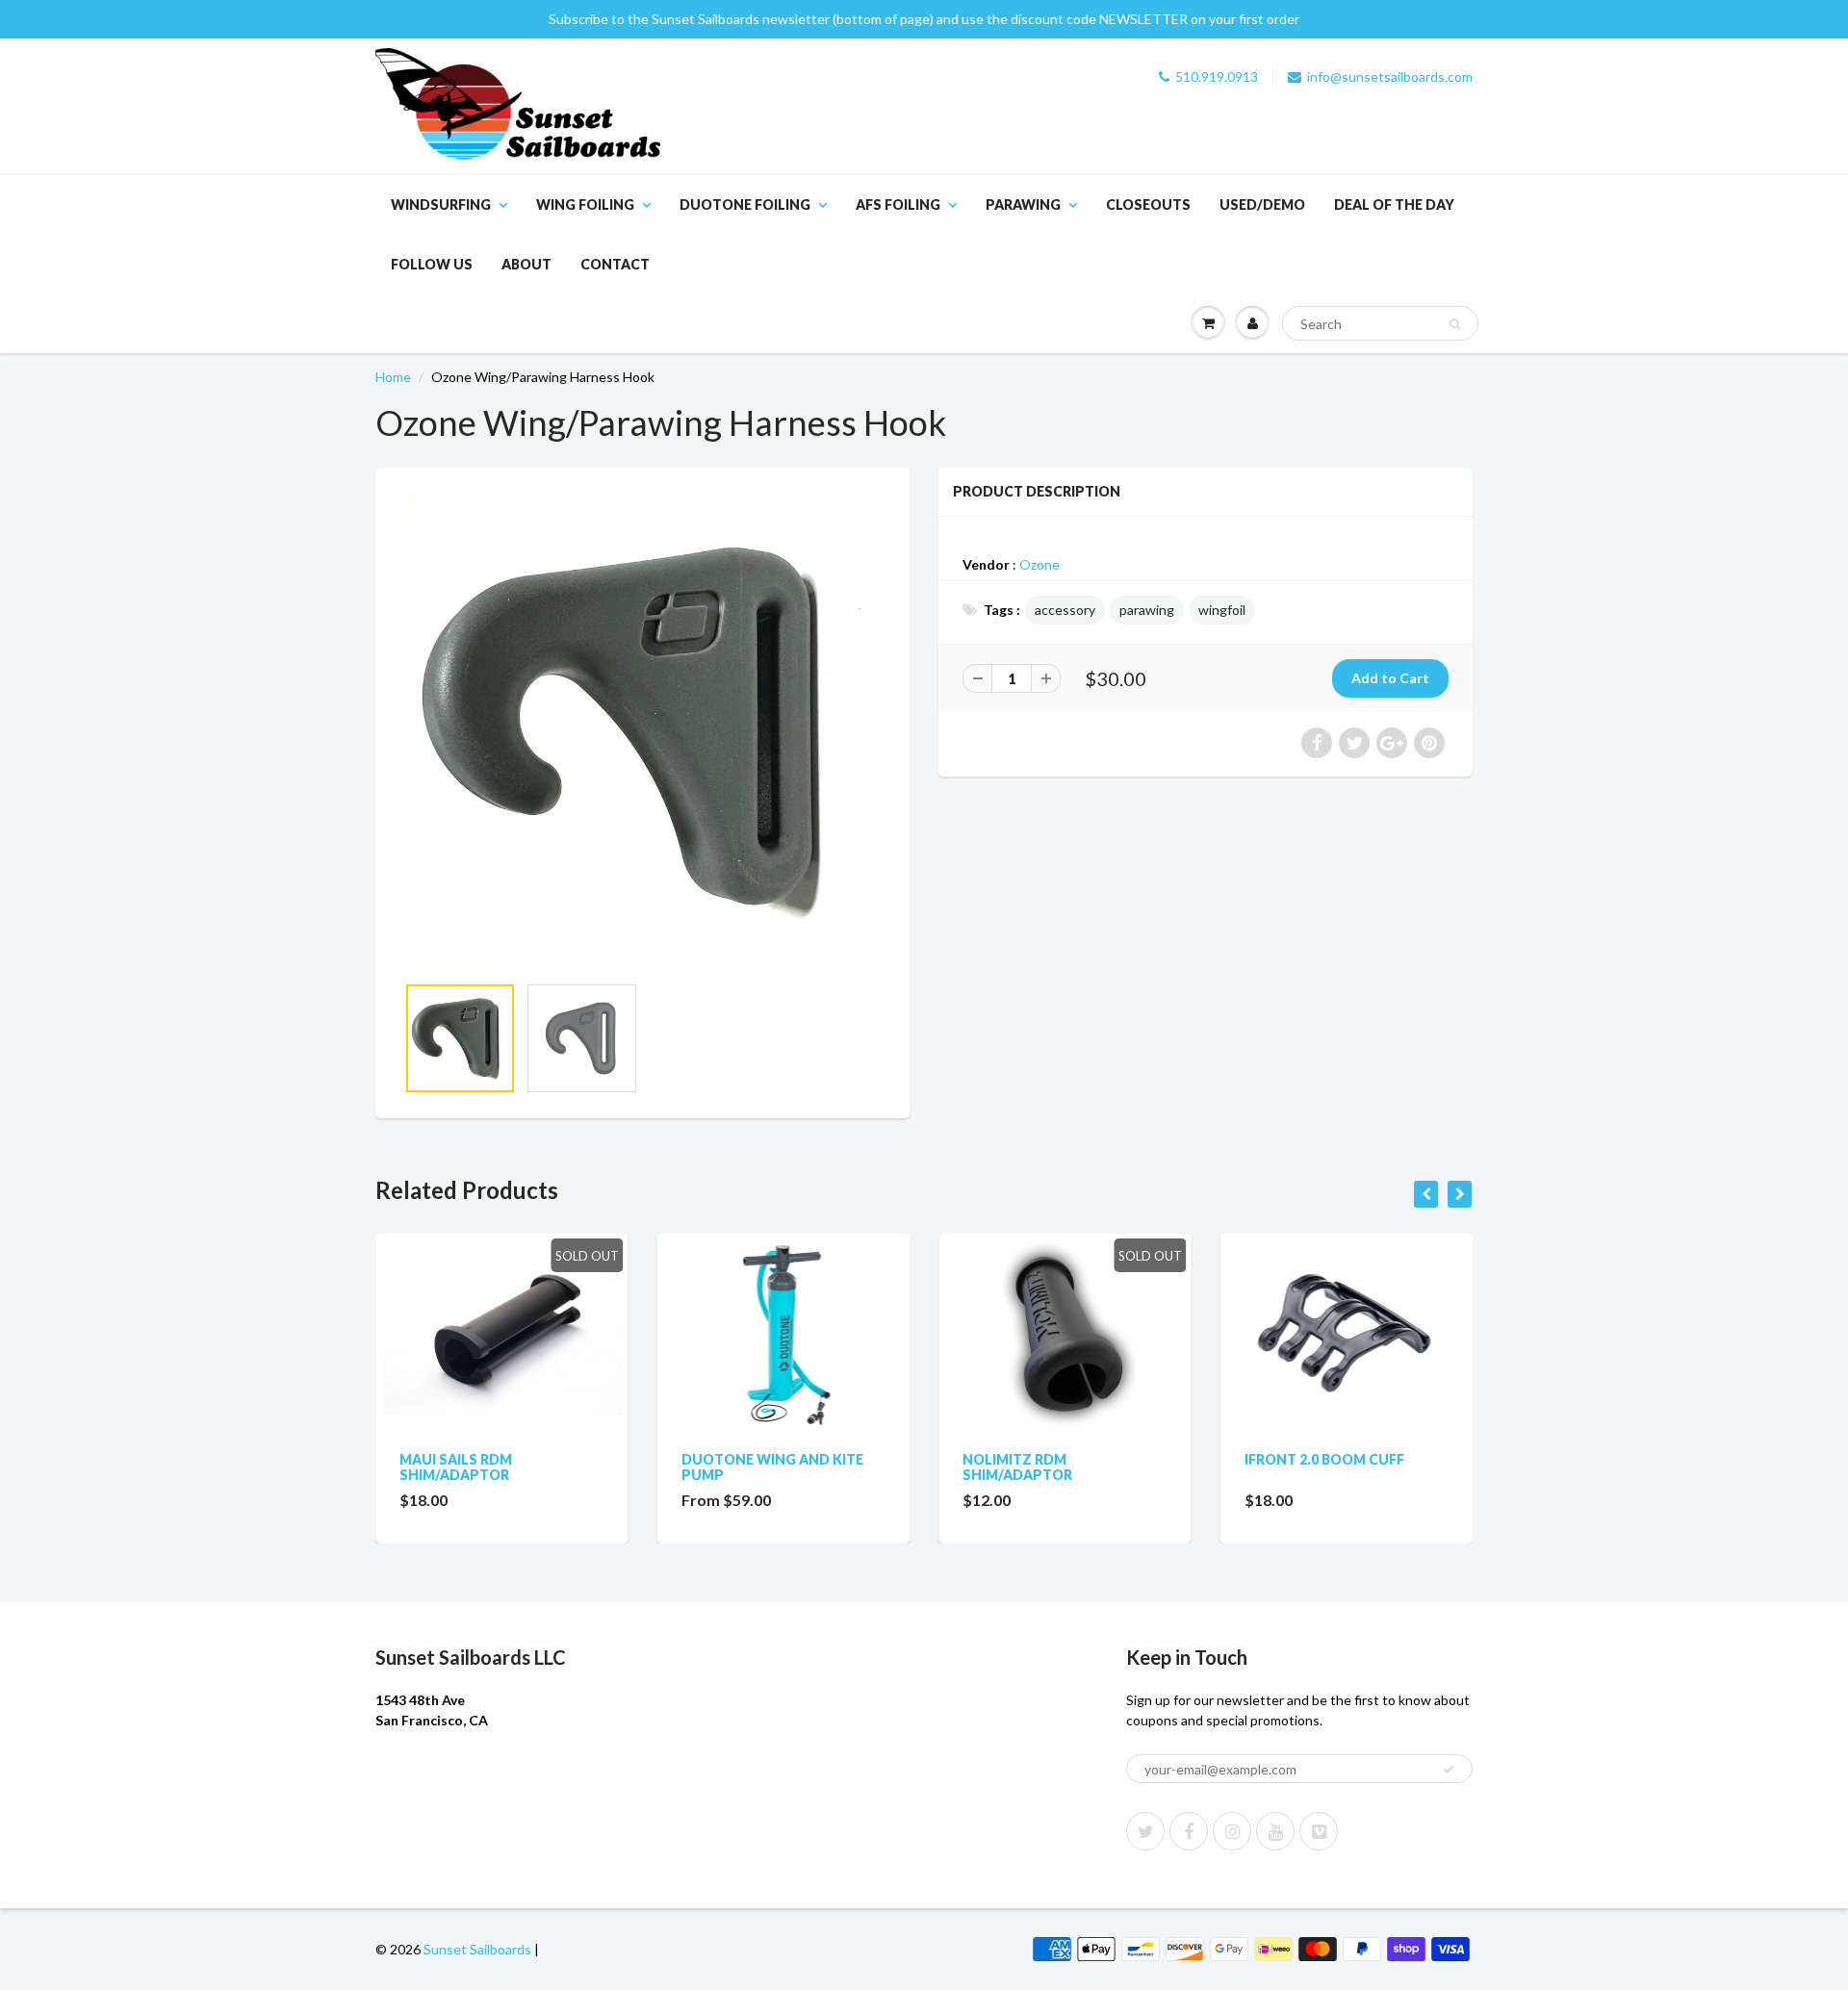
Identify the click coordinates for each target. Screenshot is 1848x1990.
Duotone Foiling (745, 204)
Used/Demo (1262, 204)
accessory (1065, 610)
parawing (1147, 610)
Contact (615, 264)
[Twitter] (1145, 1831)
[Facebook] (1189, 1831)
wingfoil (1222, 610)
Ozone (1039, 564)
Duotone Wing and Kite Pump (772, 1467)
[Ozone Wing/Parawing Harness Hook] (642, 730)
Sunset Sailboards (477, 1949)
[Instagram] (1232, 1831)
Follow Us (432, 264)
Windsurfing (441, 204)
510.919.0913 (1217, 77)
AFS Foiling (898, 204)
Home (393, 377)
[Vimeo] (1319, 1831)
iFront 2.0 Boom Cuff (1324, 1459)
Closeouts (1148, 204)
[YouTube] (1275, 1831)
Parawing (1023, 204)
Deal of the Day (1394, 204)
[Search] (1455, 324)
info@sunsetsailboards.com (1390, 77)
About (526, 264)
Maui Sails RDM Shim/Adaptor (456, 1467)
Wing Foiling (585, 204)
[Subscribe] (1449, 1770)
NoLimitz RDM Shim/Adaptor (1017, 1467)
